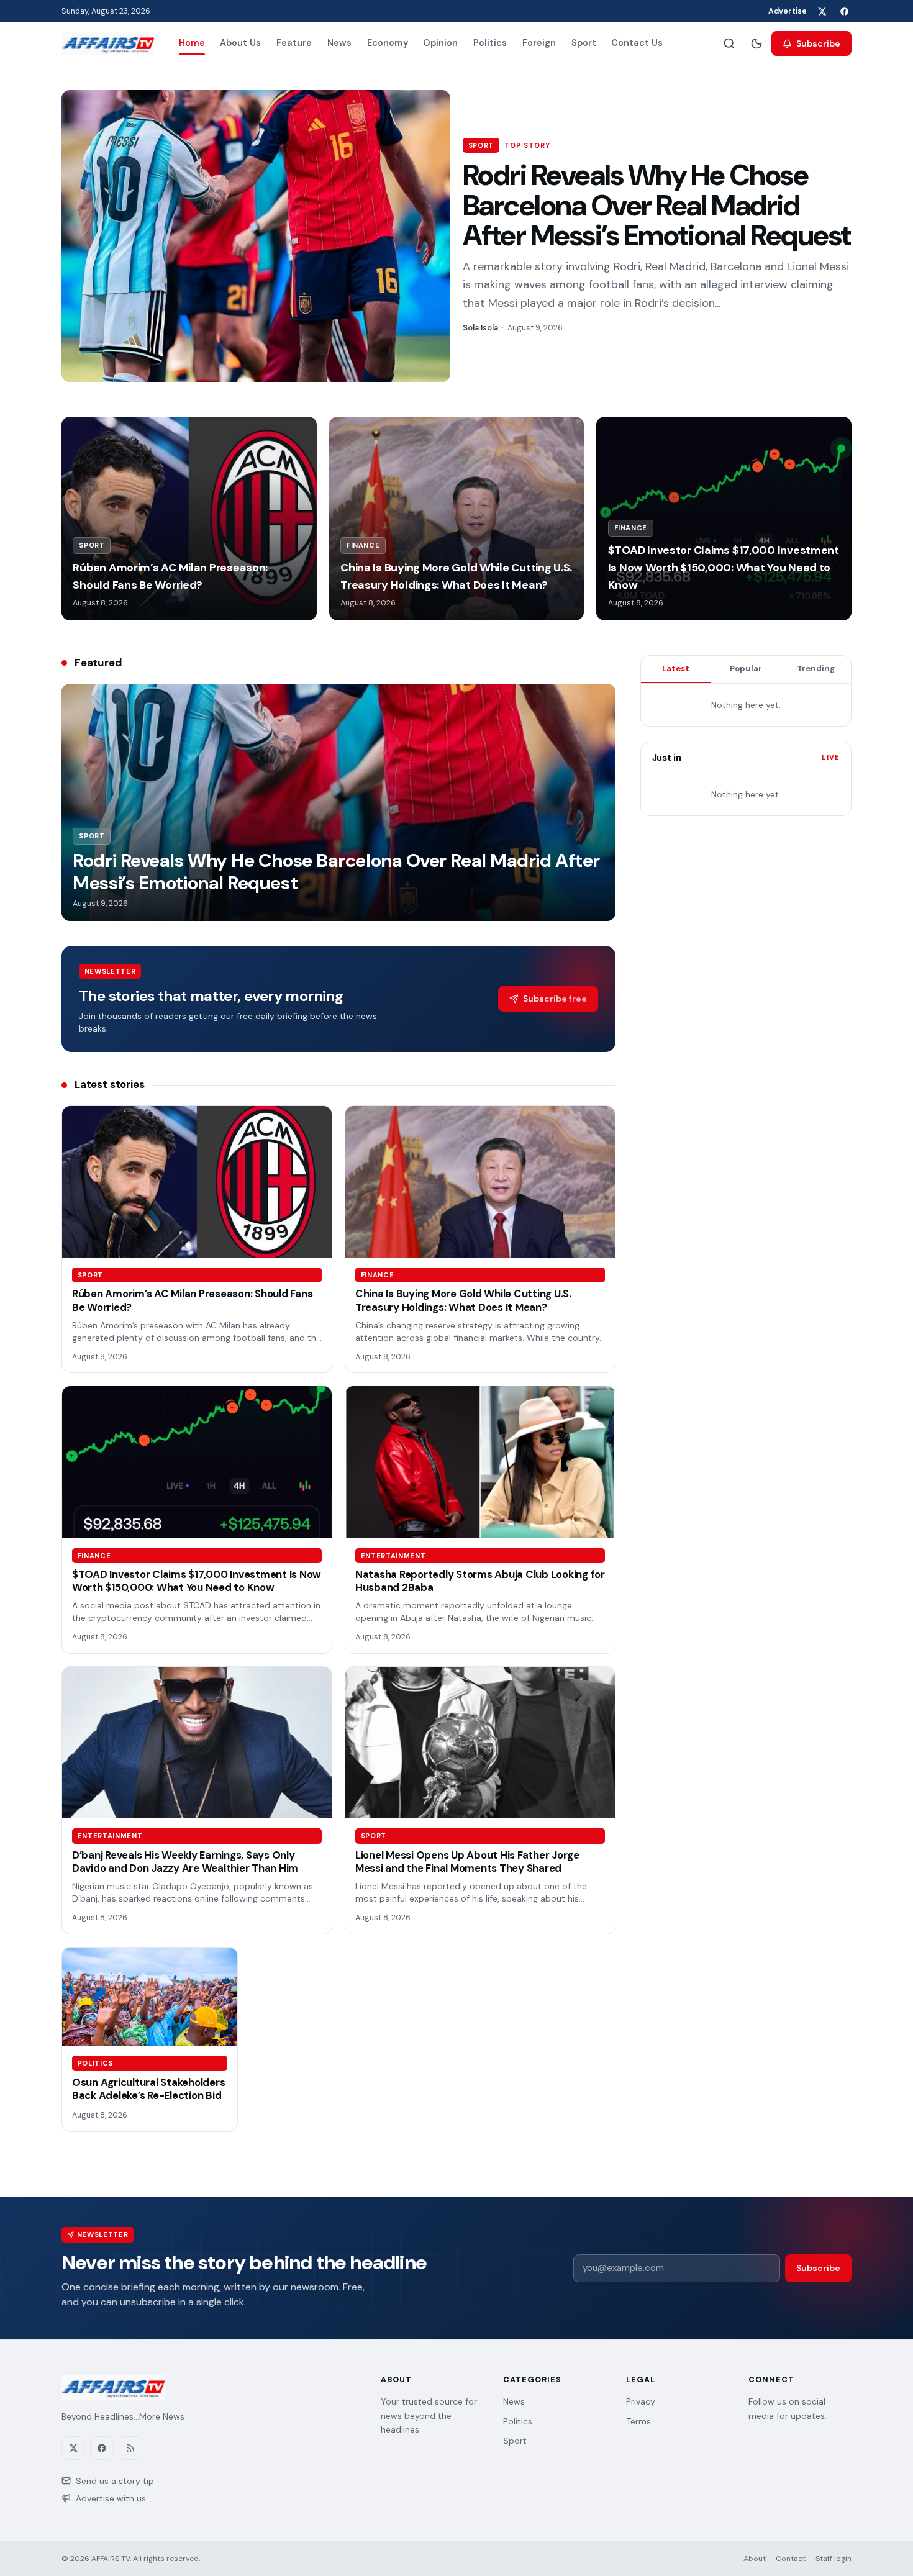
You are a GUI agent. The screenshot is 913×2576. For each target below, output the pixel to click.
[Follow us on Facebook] (844, 11)
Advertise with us (111, 2498)
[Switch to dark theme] (756, 43)
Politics (490, 43)
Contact (791, 2559)
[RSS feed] (130, 2448)
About (755, 2559)
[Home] (108, 43)
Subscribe (818, 43)
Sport (584, 43)
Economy (388, 43)
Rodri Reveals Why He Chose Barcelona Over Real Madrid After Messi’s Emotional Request (657, 205)
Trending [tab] (816, 669)
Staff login (834, 2559)
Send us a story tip (115, 2481)
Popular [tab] (746, 669)
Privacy (641, 2401)
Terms (638, 2421)
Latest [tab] (676, 669)
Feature (294, 43)
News (339, 43)
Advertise (788, 11)
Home (192, 43)
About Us (240, 43)
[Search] (729, 43)
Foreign (539, 43)
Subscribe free (555, 999)
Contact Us (637, 43)
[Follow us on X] (822, 11)
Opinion (440, 43)
